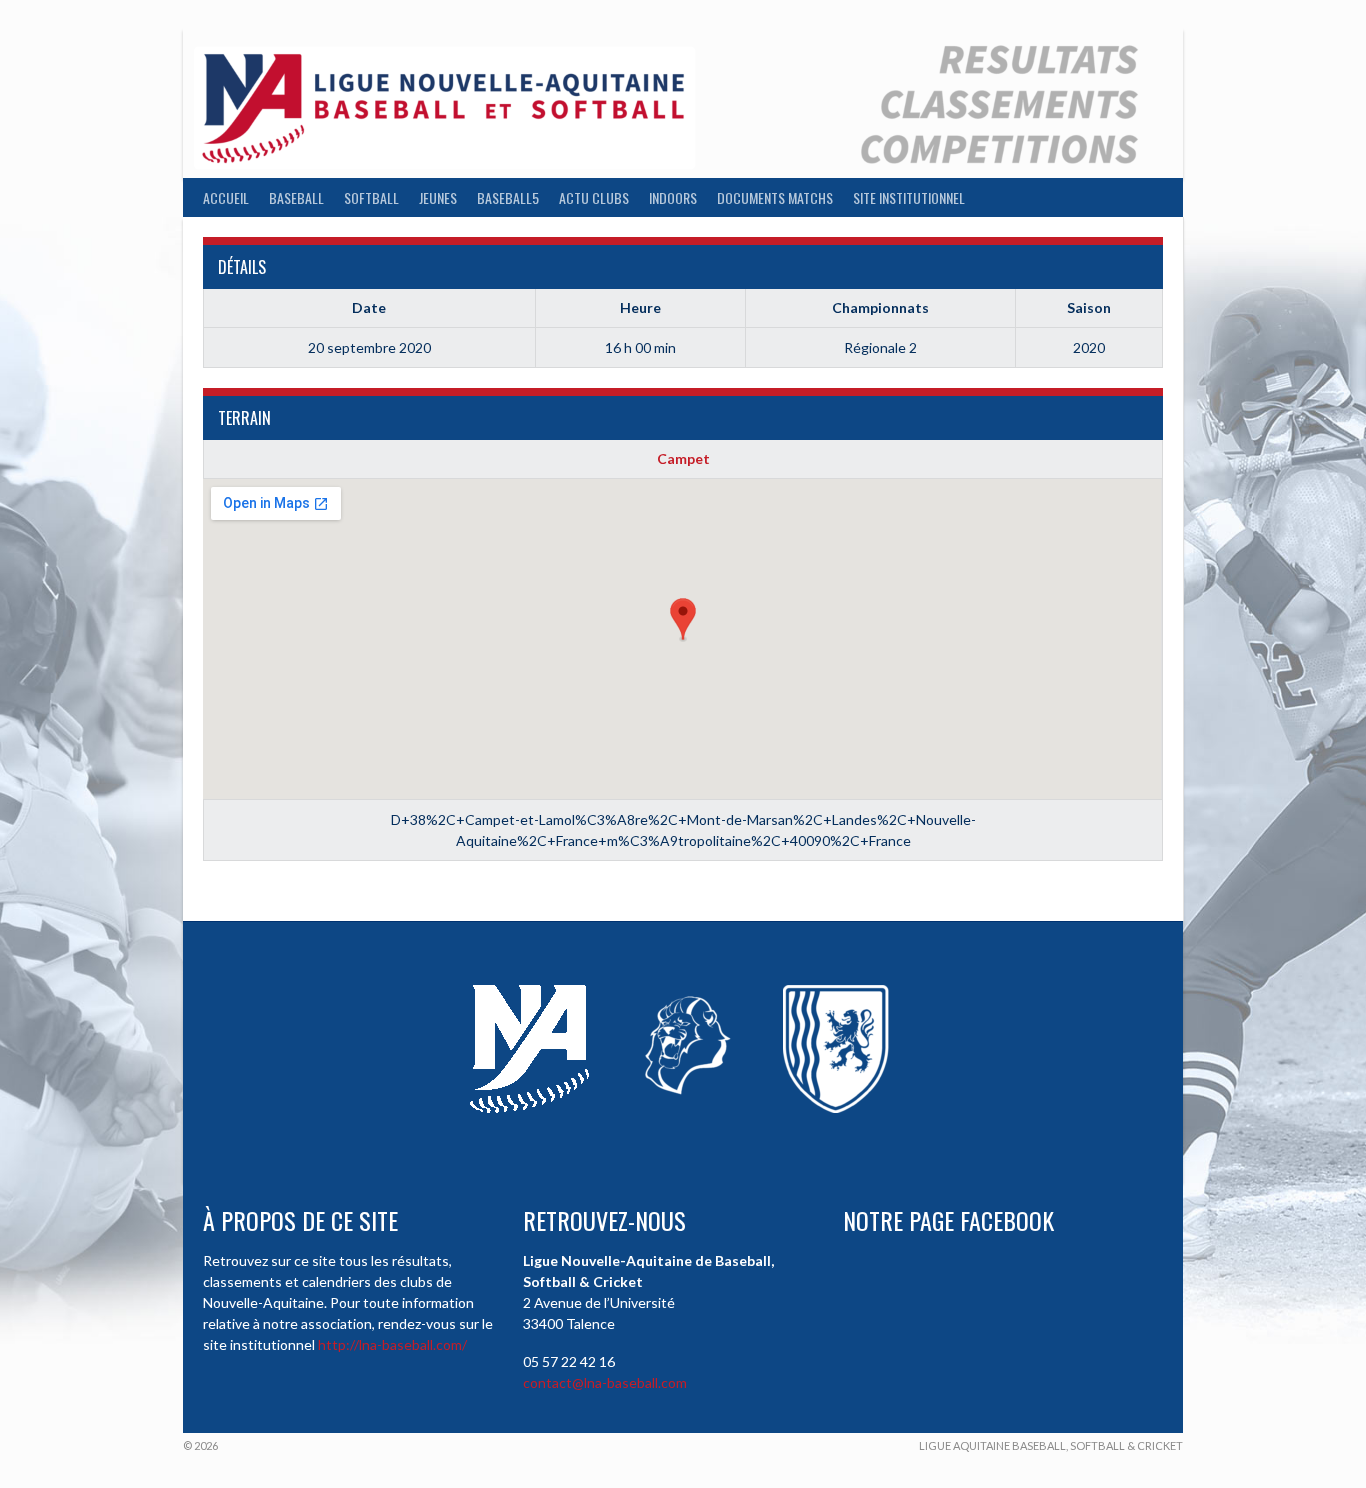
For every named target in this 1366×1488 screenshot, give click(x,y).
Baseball (296, 197)
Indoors (673, 197)
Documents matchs (775, 197)
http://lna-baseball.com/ (392, 1344)
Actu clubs (594, 197)
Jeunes (438, 197)
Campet (683, 458)
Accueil (226, 197)
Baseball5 (508, 197)
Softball (371, 197)
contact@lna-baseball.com (605, 1382)
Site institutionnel (909, 197)
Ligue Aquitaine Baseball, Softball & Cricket (1051, 1445)
